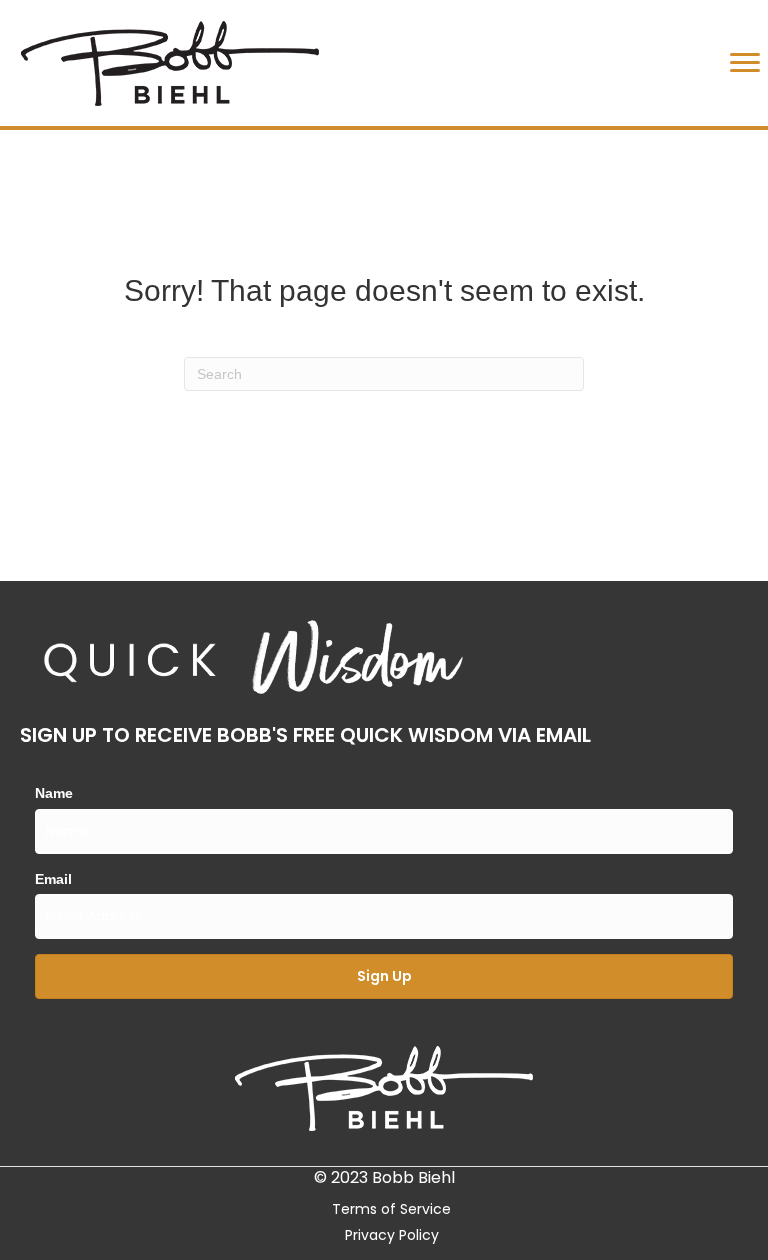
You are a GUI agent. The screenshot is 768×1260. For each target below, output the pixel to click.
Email (53, 879)
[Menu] (745, 63)
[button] (384, 976)
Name (54, 793)
